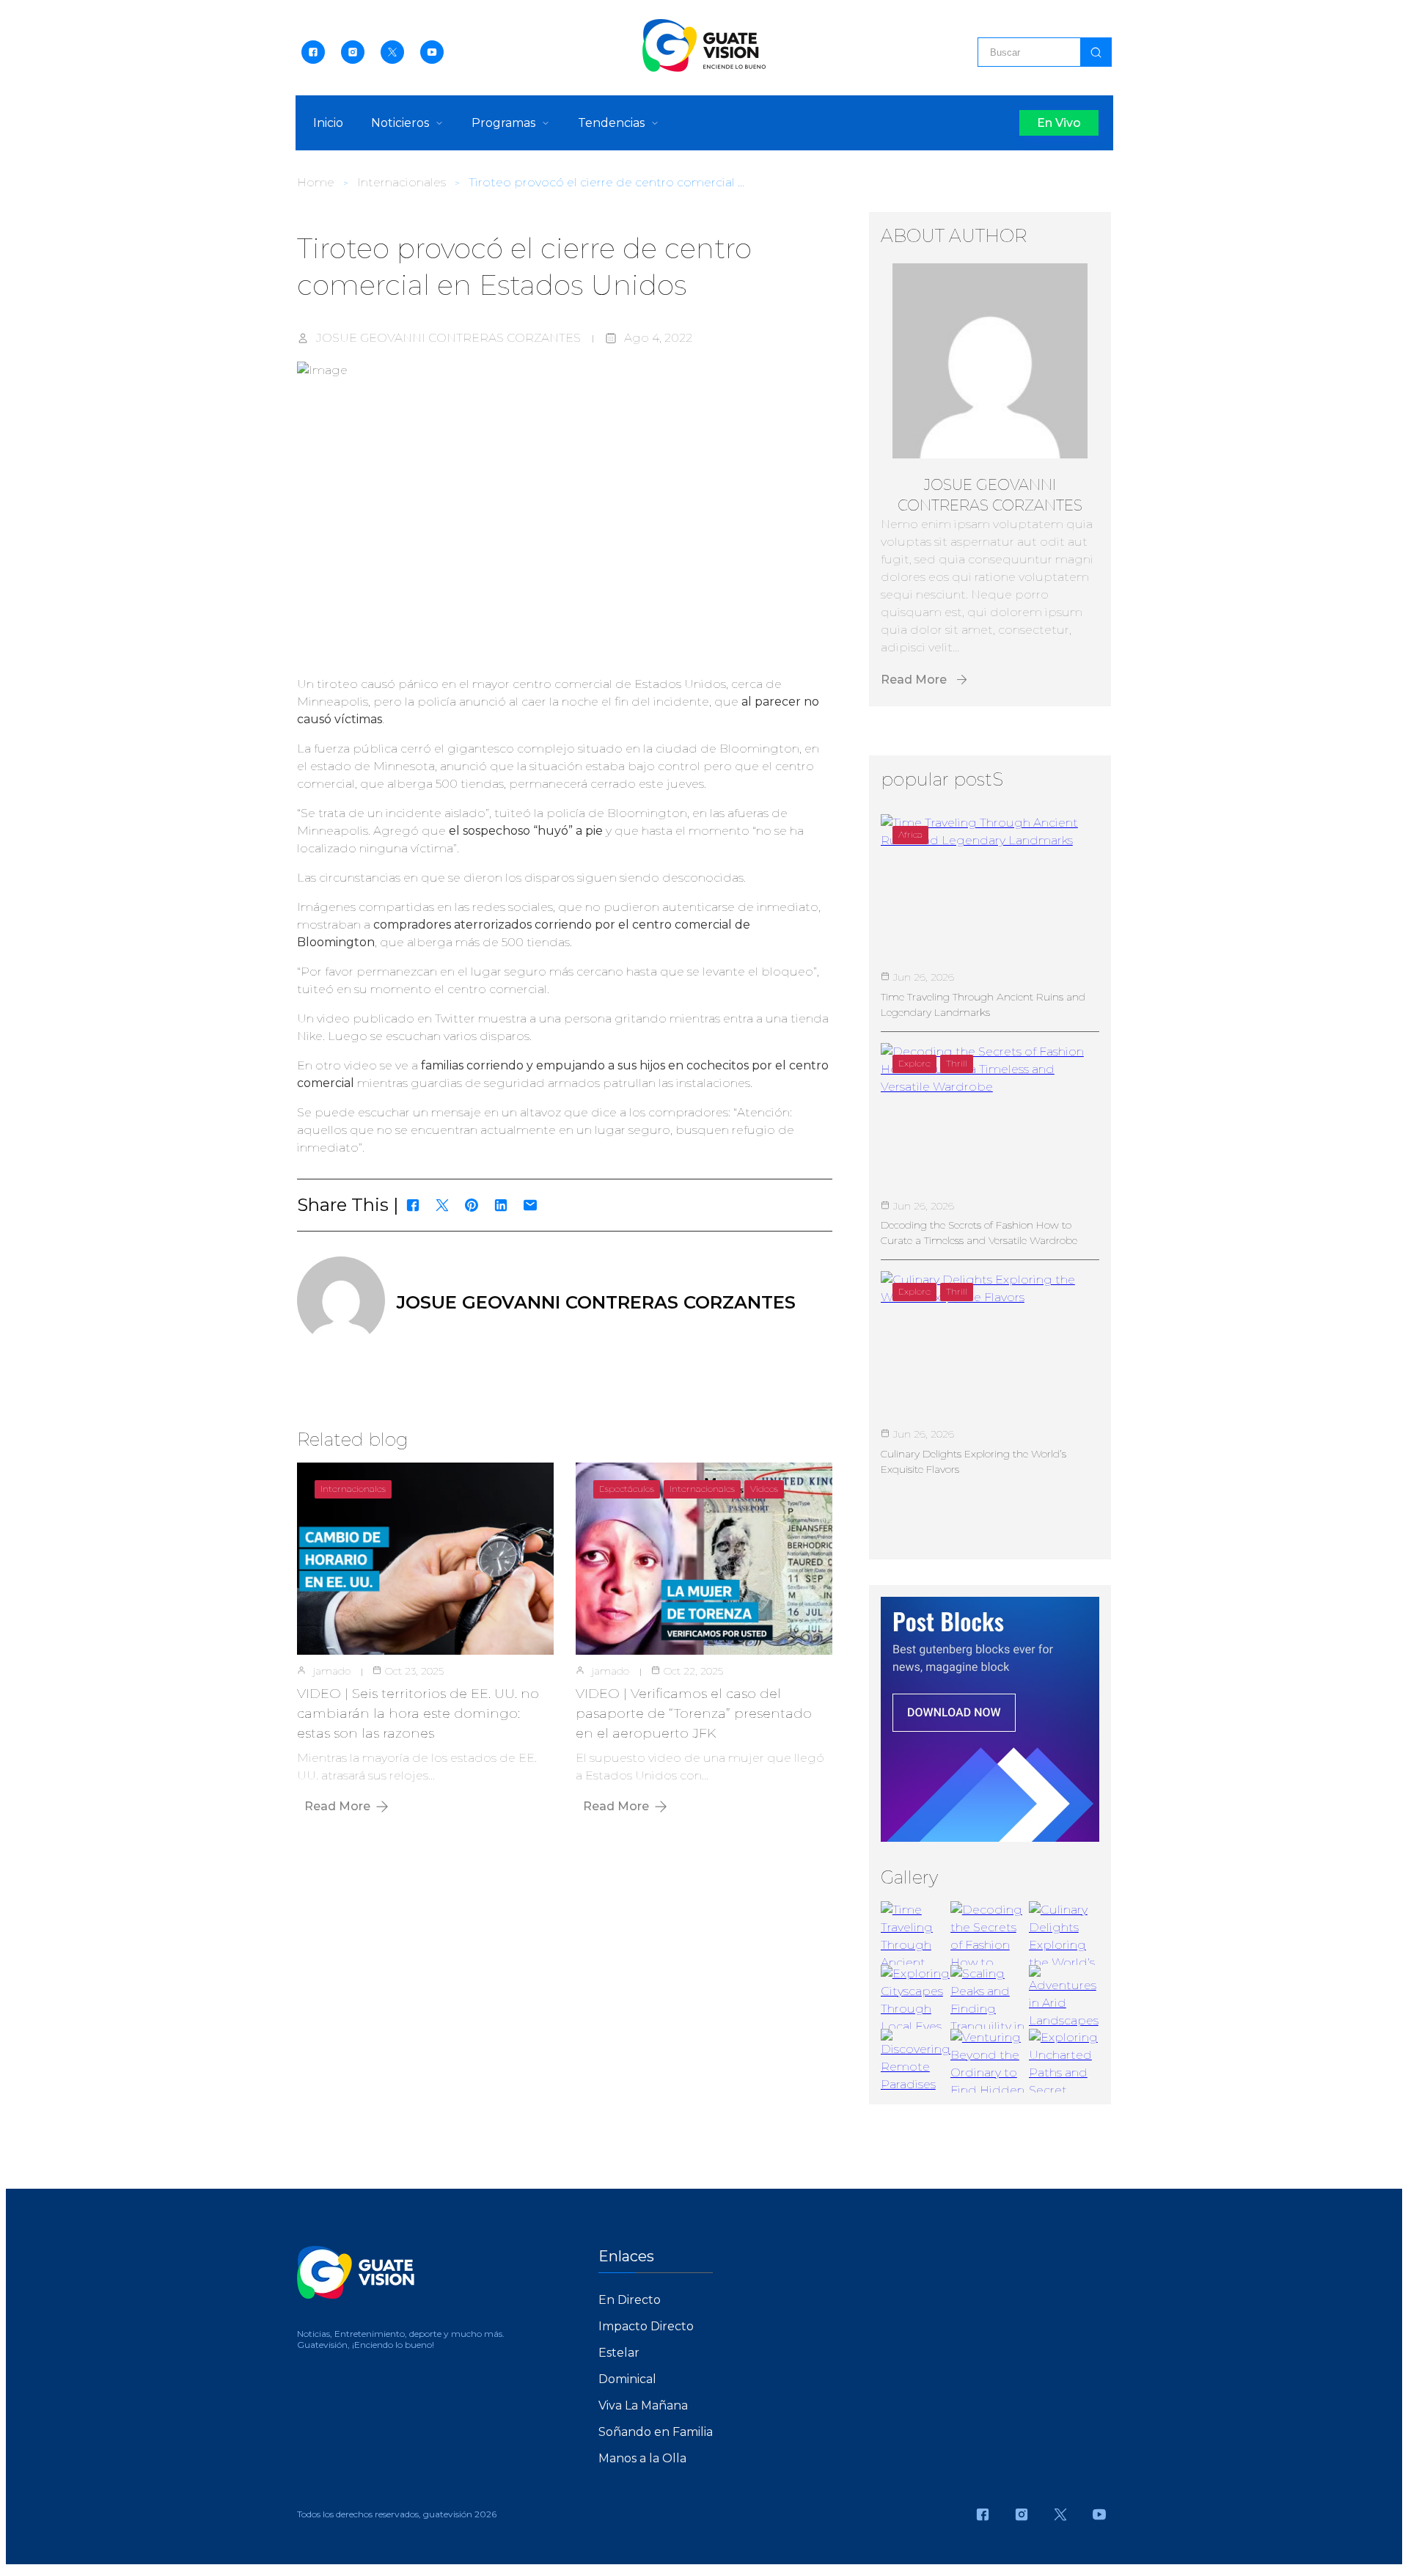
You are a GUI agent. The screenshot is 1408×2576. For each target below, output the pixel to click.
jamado (332, 1671)
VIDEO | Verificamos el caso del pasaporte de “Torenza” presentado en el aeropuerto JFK (694, 1713)
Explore (914, 1063)
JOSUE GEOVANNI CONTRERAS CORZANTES (448, 338)
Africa (910, 834)
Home (316, 182)
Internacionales (401, 182)
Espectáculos (627, 1489)
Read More (337, 1806)
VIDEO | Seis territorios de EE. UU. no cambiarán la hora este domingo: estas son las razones (418, 1713)
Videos (764, 1489)
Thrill (957, 1063)
